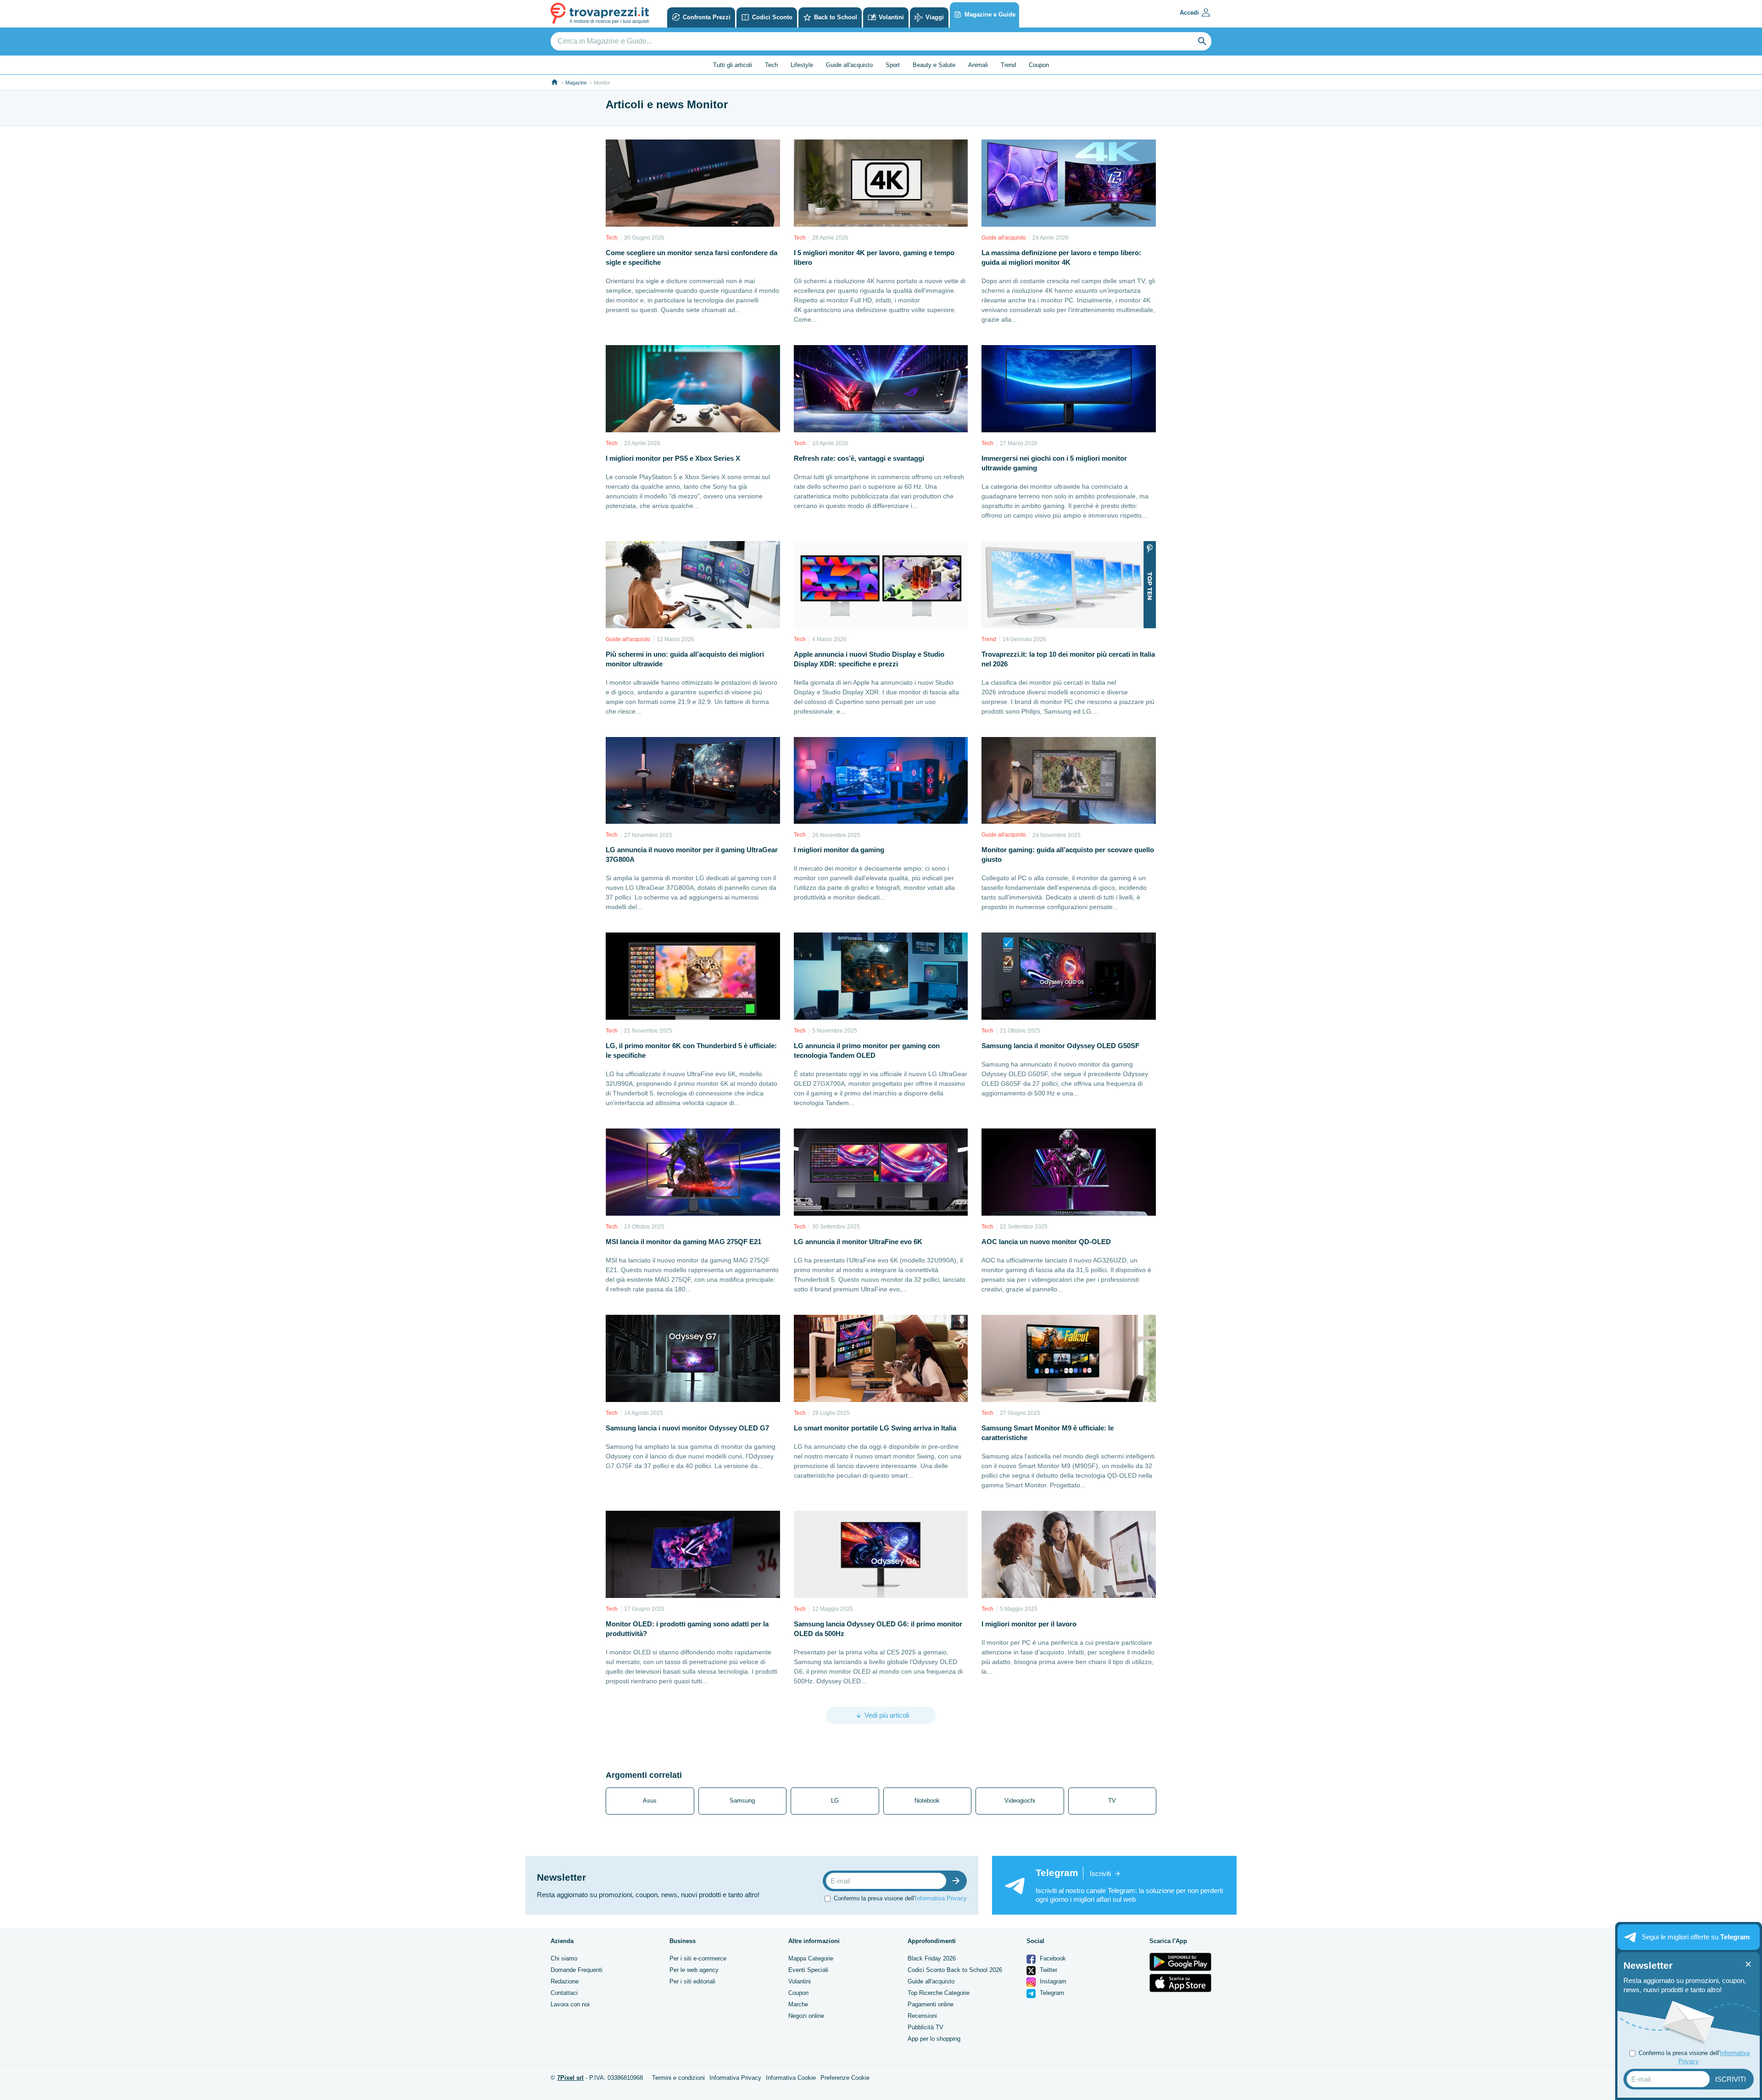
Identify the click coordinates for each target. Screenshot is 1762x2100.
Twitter (1048, 1970)
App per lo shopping (934, 2039)
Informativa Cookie (791, 2078)
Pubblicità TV (926, 2027)
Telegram (1051, 1993)
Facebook (1052, 1958)
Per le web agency (694, 1970)
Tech (771, 65)
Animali (978, 65)
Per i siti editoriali (692, 1981)
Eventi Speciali (808, 1970)
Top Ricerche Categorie (939, 1993)
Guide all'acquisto (849, 65)
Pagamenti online (931, 2004)
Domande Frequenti (577, 1970)
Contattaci (564, 1993)
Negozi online (806, 2016)
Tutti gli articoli (733, 65)
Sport (893, 65)
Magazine (576, 83)
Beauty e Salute (934, 65)
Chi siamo (564, 1958)
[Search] (1202, 41)
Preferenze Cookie (845, 2078)
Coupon (1039, 65)
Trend (1008, 65)
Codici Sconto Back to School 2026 (955, 1970)
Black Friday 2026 (932, 1958)
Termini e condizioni (678, 2078)
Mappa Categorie (811, 1958)
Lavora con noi (570, 2004)
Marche (798, 2004)
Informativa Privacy (941, 1898)
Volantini (800, 1981)
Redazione (565, 1981)
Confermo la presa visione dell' (900, 1898)
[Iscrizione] (958, 1881)
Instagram (1052, 1981)
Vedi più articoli (887, 1715)
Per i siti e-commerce (698, 1958)
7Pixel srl (570, 2078)
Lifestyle (802, 65)
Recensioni (922, 2016)
